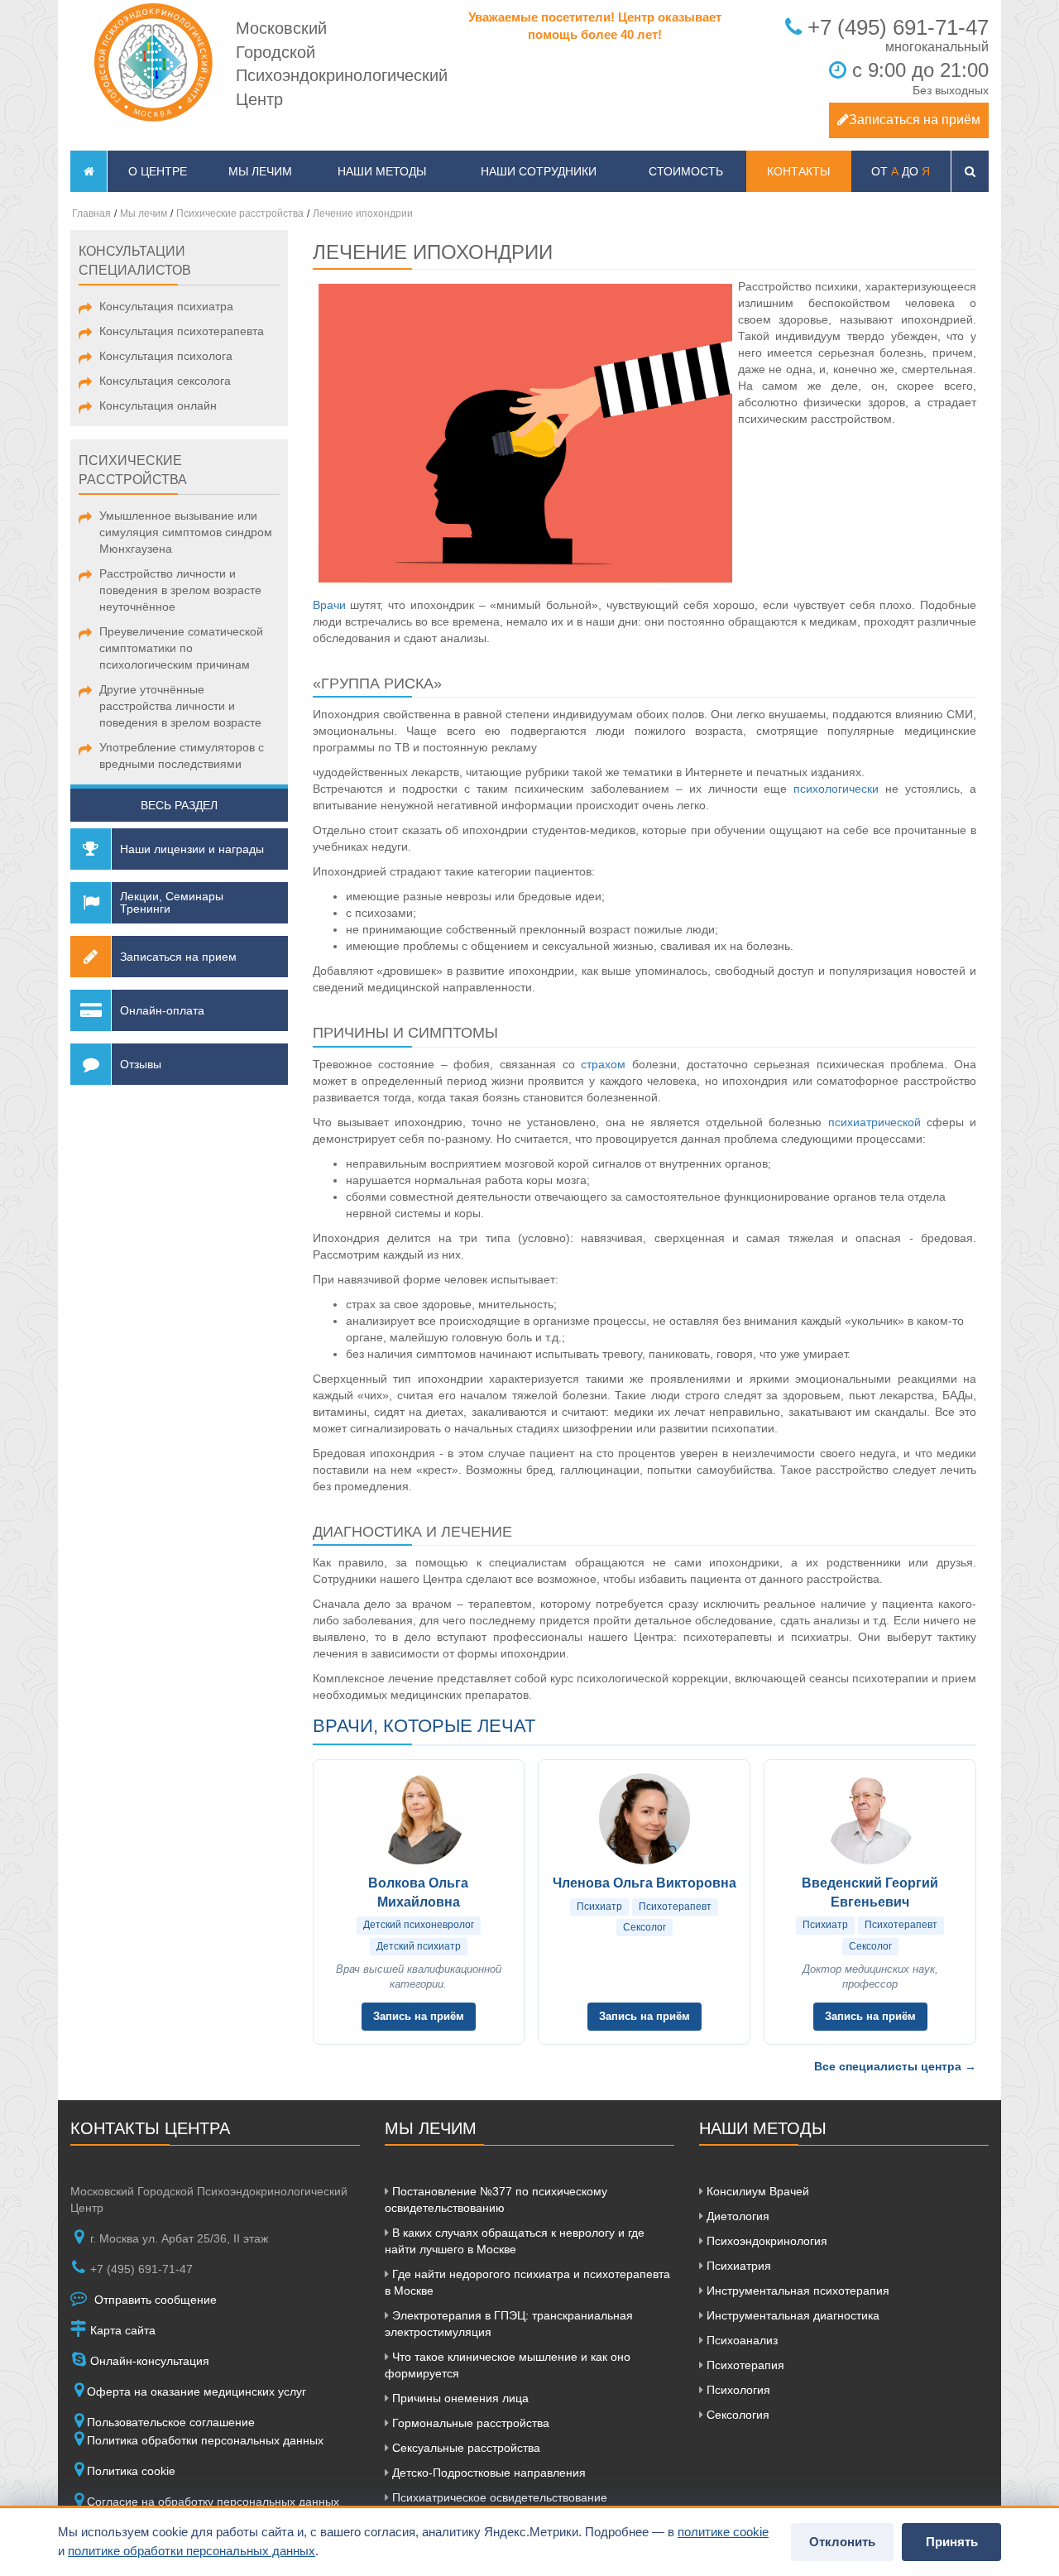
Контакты (798, 171)
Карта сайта (121, 2330)
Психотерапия (744, 2365)
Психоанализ (740, 2340)
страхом (603, 1064)
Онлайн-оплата (162, 1010)
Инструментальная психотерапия (796, 2291)
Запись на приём (419, 2016)
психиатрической (875, 1122)
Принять (952, 2542)
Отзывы (141, 1064)
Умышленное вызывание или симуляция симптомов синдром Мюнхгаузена (186, 532)
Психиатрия (737, 2266)
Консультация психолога (166, 356)
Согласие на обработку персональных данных (213, 2502)
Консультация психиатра (166, 306)
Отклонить (842, 2542)
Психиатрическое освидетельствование (498, 2497)
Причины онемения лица (459, 2398)
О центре (158, 171)
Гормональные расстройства (469, 2423)
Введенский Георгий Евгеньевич (870, 1892)
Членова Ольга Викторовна (645, 1883)
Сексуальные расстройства (465, 2448)
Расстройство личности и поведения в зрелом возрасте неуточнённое (180, 590)
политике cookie (723, 2532)
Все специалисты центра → (895, 2066)
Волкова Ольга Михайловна (418, 1892)
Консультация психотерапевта (182, 331)
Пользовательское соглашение (171, 2422)
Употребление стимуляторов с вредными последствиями (182, 756)
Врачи (329, 605)
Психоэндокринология (765, 2241)
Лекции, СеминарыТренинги (172, 902)
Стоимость (686, 171)
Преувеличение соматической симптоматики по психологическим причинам (181, 648)
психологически (836, 789)
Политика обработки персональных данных (205, 2440)
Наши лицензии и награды (192, 849)
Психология (737, 2390)
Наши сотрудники (539, 171)
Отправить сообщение (154, 2300)
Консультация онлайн (158, 405)
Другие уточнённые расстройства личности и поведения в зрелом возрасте (180, 706)
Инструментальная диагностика (791, 2315)
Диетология (736, 2216)
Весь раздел (179, 805)
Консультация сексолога (165, 381)
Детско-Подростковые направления (487, 2473)
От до (901, 171)
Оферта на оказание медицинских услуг (196, 2391)
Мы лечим (260, 171)
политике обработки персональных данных (192, 2551)
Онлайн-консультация (148, 2361)
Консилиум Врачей (756, 2191)
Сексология (736, 2415)
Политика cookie (131, 2471)
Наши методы (382, 171)
